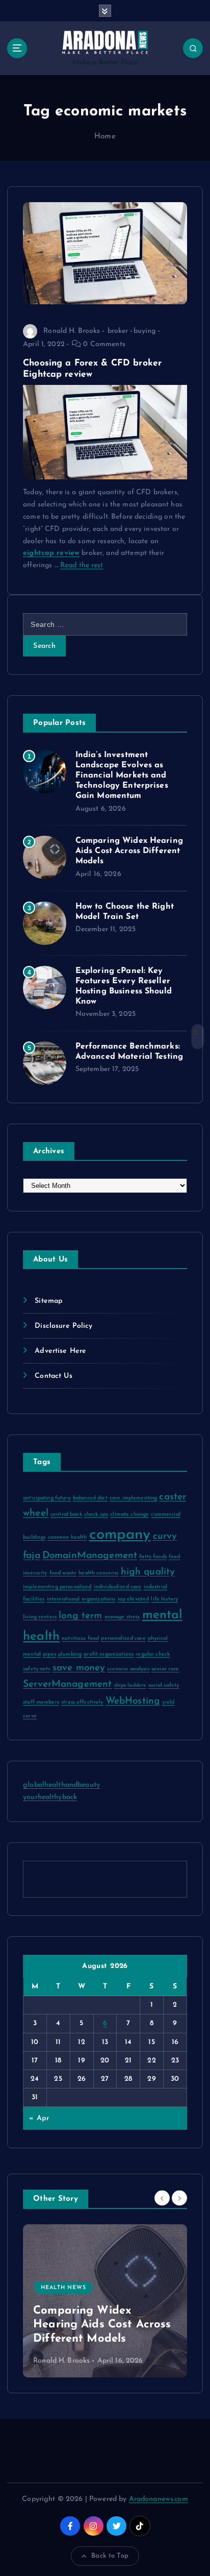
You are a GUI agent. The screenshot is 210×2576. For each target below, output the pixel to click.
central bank (66, 1514)
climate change (129, 1514)
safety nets (37, 1669)
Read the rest (82, 565)
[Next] (179, 2198)
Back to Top (110, 2556)
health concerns (98, 1573)
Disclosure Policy (63, 1326)
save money (79, 1668)
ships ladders (130, 1685)
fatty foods (153, 1557)
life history (164, 1599)
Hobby (93, 2302)
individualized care (118, 1587)
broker (118, 331)
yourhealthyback (50, 1797)
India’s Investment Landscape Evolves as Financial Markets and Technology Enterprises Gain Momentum (122, 775)
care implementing (133, 1498)
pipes (49, 1654)
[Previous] (162, 2198)
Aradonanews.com (159, 2499)
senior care (165, 1669)
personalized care (123, 1638)
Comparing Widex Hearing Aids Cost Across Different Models (129, 851)
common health (68, 1537)
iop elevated (134, 1599)
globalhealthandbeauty (61, 1785)
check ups (96, 1514)
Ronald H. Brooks (72, 331)
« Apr (39, 2118)
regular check (153, 1654)
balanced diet (90, 1498)
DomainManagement (90, 1556)
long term (80, 1616)
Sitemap (49, 1301)
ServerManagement (67, 1684)
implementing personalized (57, 1587)
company (120, 1535)
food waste (63, 1573)
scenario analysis (128, 1669)
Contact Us (53, 1376)
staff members (41, 1702)
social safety (164, 1685)
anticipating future (47, 1498)
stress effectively (82, 1702)
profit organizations (109, 1654)
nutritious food (80, 1638)
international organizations (81, 1599)
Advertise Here (60, 1351)
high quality (148, 1572)
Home (105, 137)
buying (145, 331)
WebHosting (133, 1701)
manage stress (122, 1617)
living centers (40, 1617)
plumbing (70, 1654)
